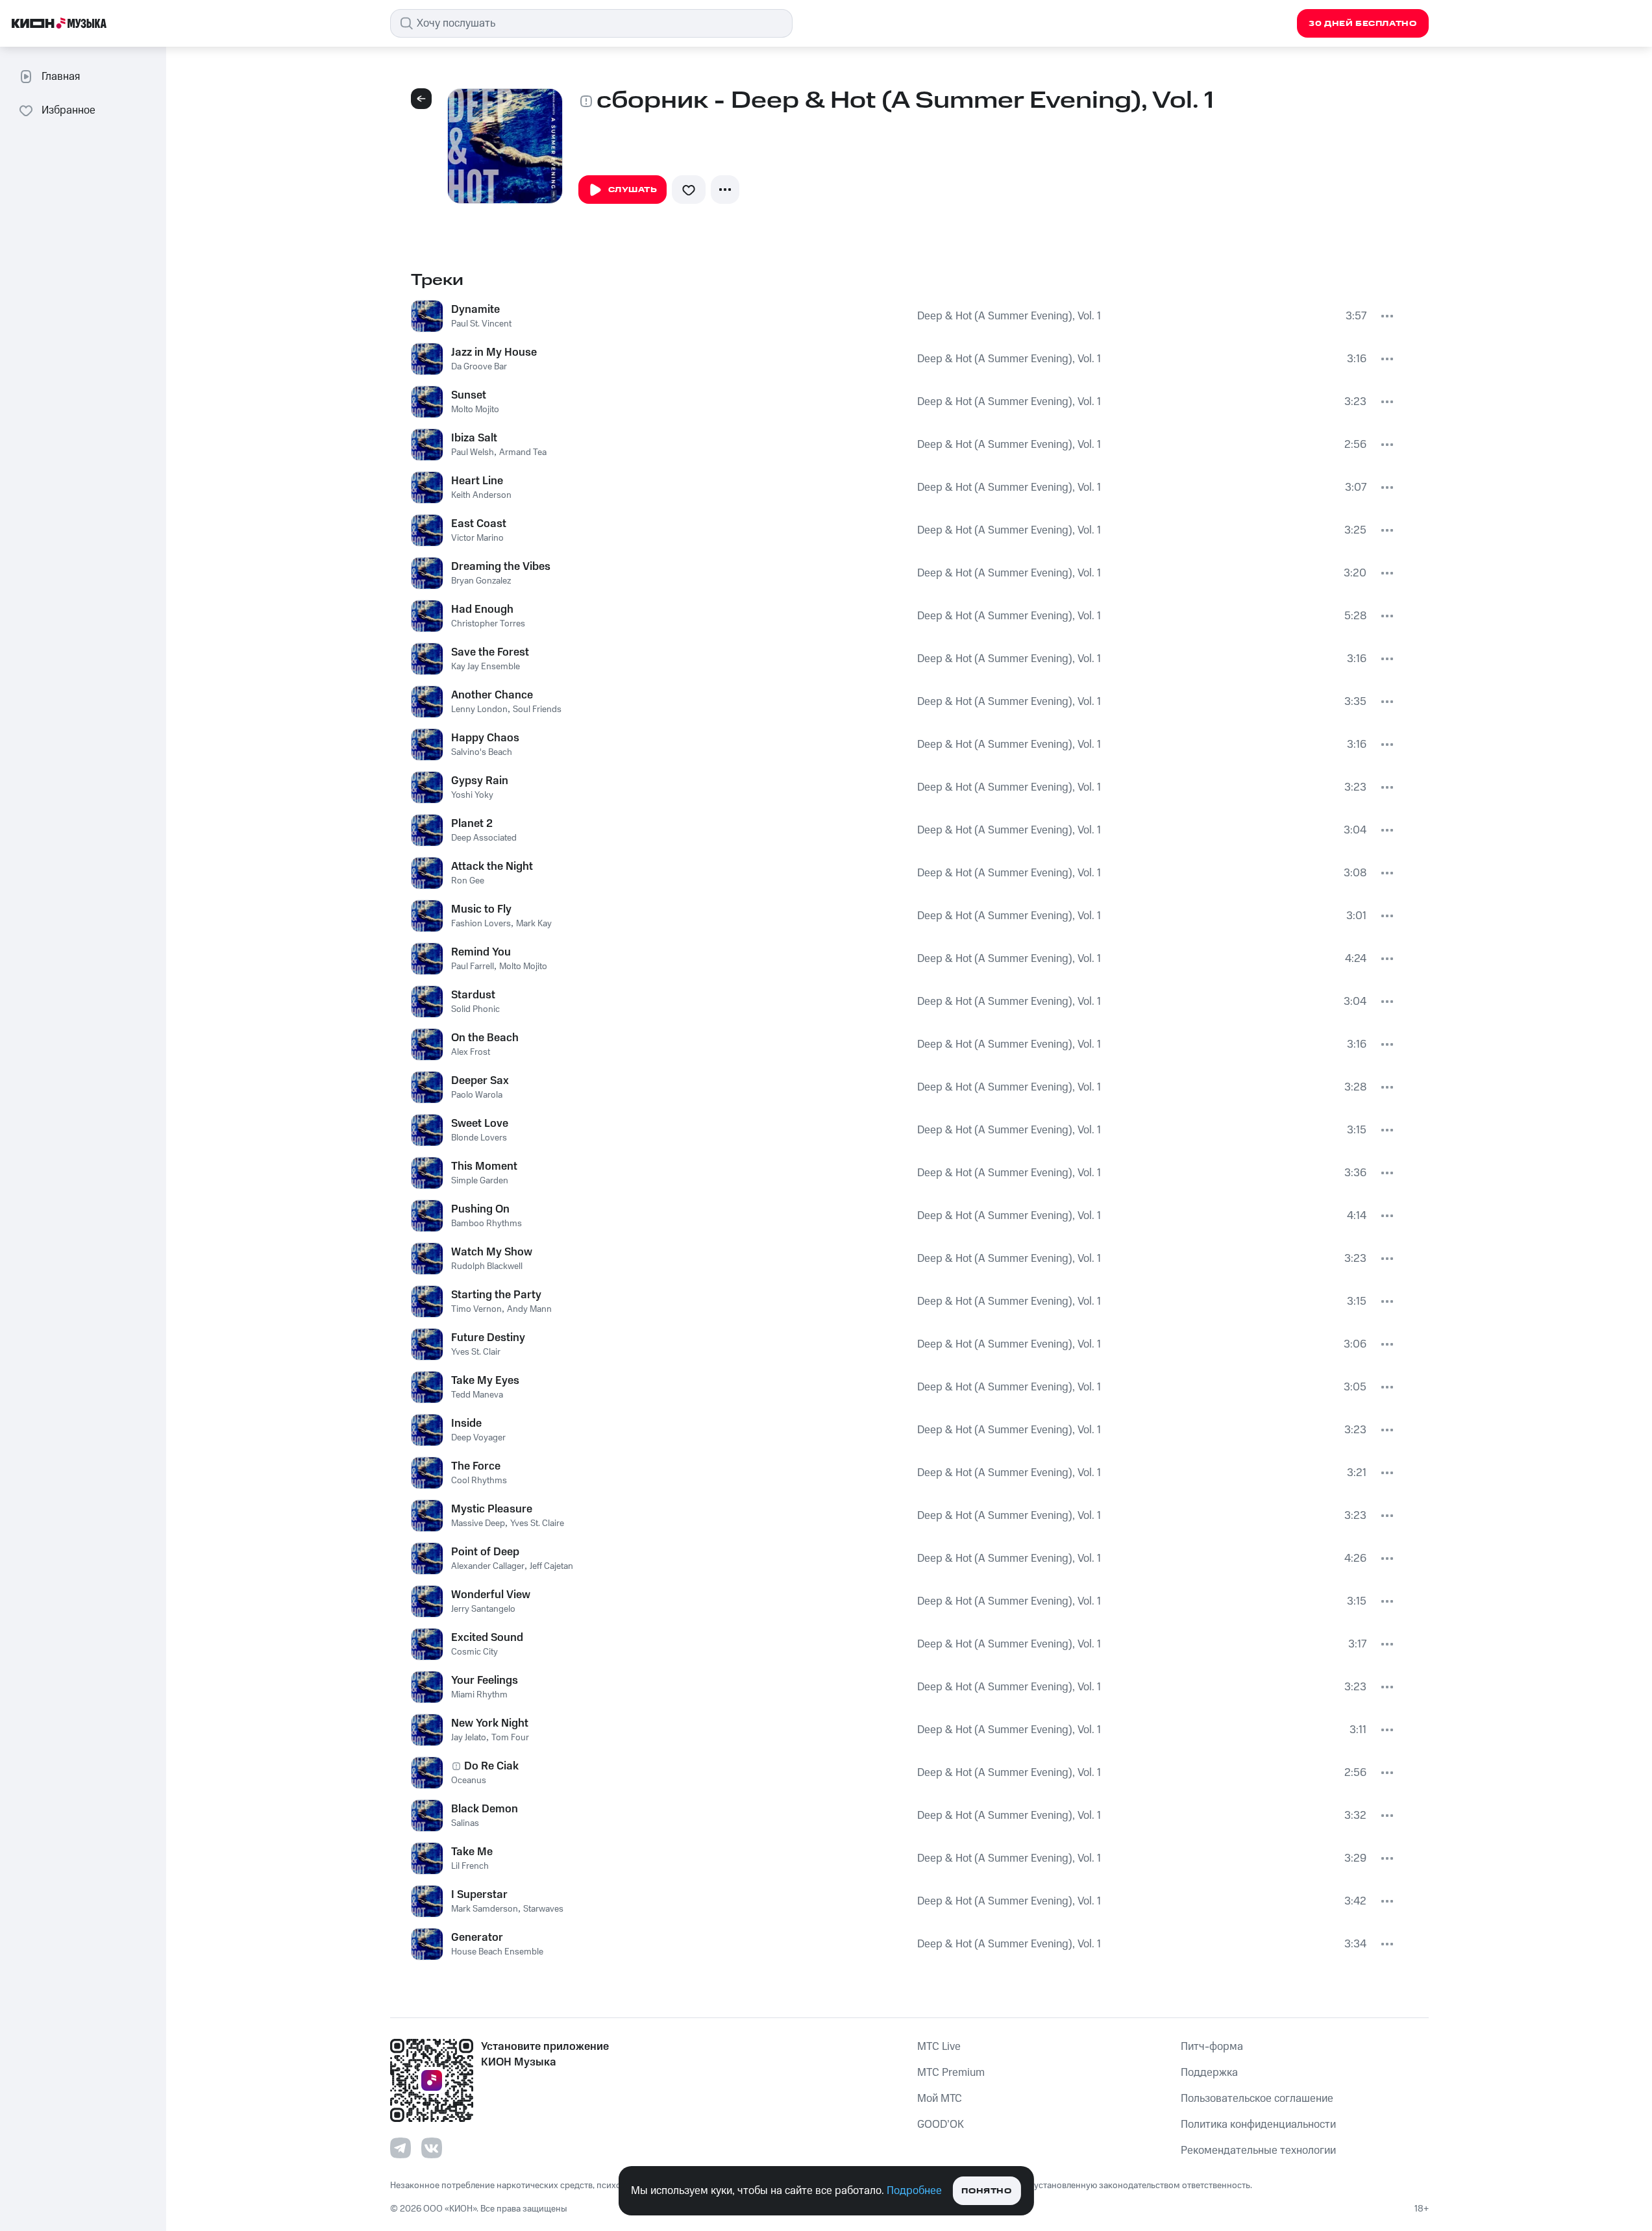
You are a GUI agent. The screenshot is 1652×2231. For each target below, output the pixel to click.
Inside (466, 1424)
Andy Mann (529, 1309)
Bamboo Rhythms (487, 1224)
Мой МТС (940, 2099)
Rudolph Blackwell (487, 1266)
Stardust (473, 995)
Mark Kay (534, 924)
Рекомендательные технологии (1258, 2151)
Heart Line (477, 481)
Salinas (465, 1823)
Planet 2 (472, 824)
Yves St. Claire (537, 1523)
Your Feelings (485, 1681)
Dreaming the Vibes (501, 567)
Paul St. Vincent (481, 324)
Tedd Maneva (477, 1395)
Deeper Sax (480, 1081)
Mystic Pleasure (492, 1509)
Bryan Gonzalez (481, 581)
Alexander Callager (488, 1566)
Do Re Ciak (491, 1766)
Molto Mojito (475, 410)
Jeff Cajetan (551, 1566)
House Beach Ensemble (497, 1952)
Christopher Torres (488, 624)
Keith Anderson (481, 495)
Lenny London (479, 709)
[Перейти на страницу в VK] (432, 2148)
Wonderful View (491, 1595)
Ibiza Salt (474, 438)
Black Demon (485, 1809)
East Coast (479, 524)
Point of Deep (485, 1552)
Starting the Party (496, 1295)
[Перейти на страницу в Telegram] (401, 2148)
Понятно (986, 2191)
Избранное (68, 110)
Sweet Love (480, 1124)
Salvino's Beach (482, 752)
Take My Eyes (485, 1381)
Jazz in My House (494, 352)
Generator (477, 1938)
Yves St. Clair (476, 1352)
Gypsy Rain (480, 781)
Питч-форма (1212, 2047)
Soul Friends (537, 709)
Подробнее (914, 2191)
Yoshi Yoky (472, 795)
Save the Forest (490, 652)
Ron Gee (468, 881)
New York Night (490, 1723)
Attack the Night (492, 867)
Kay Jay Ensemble (486, 667)
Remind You (481, 952)
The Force (476, 1466)
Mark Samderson (485, 1909)
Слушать (633, 190)
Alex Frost (471, 1052)
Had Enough (482, 610)
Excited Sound (487, 1638)
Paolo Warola (477, 1095)
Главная (61, 77)
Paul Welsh (473, 452)
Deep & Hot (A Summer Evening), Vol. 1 (1009, 316)
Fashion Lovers (481, 924)
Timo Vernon (476, 1309)
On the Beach (485, 1038)
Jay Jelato (469, 1738)
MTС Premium (951, 2073)
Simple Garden (480, 1181)
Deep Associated (484, 838)
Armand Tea (523, 452)
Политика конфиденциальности (1258, 2125)
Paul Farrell (473, 967)
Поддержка (1209, 2073)
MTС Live (939, 2047)
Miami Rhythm (479, 1695)
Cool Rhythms (479, 1481)
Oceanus (469, 1781)
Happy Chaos (485, 738)
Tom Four (510, 1738)
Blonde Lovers (479, 1138)
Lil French (470, 1866)
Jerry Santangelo (483, 1609)
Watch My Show (492, 1252)
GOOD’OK (941, 2125)
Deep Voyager (478, 1438)
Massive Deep (478, 1523)
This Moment (484, 1166)
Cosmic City (475, 1652)
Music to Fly (481, 909)
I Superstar (479, 1895)
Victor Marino (477, 538)
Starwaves (543, 1909)
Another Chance (492, 695)
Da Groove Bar (479, 367)
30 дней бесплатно (1362, 24)
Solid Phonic (475, 1009)
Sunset (469, 395)
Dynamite (475, 310)
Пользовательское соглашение (1257, 2099)
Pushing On (480, 1209)
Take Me (472, 1852)
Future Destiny (488, 1338)
